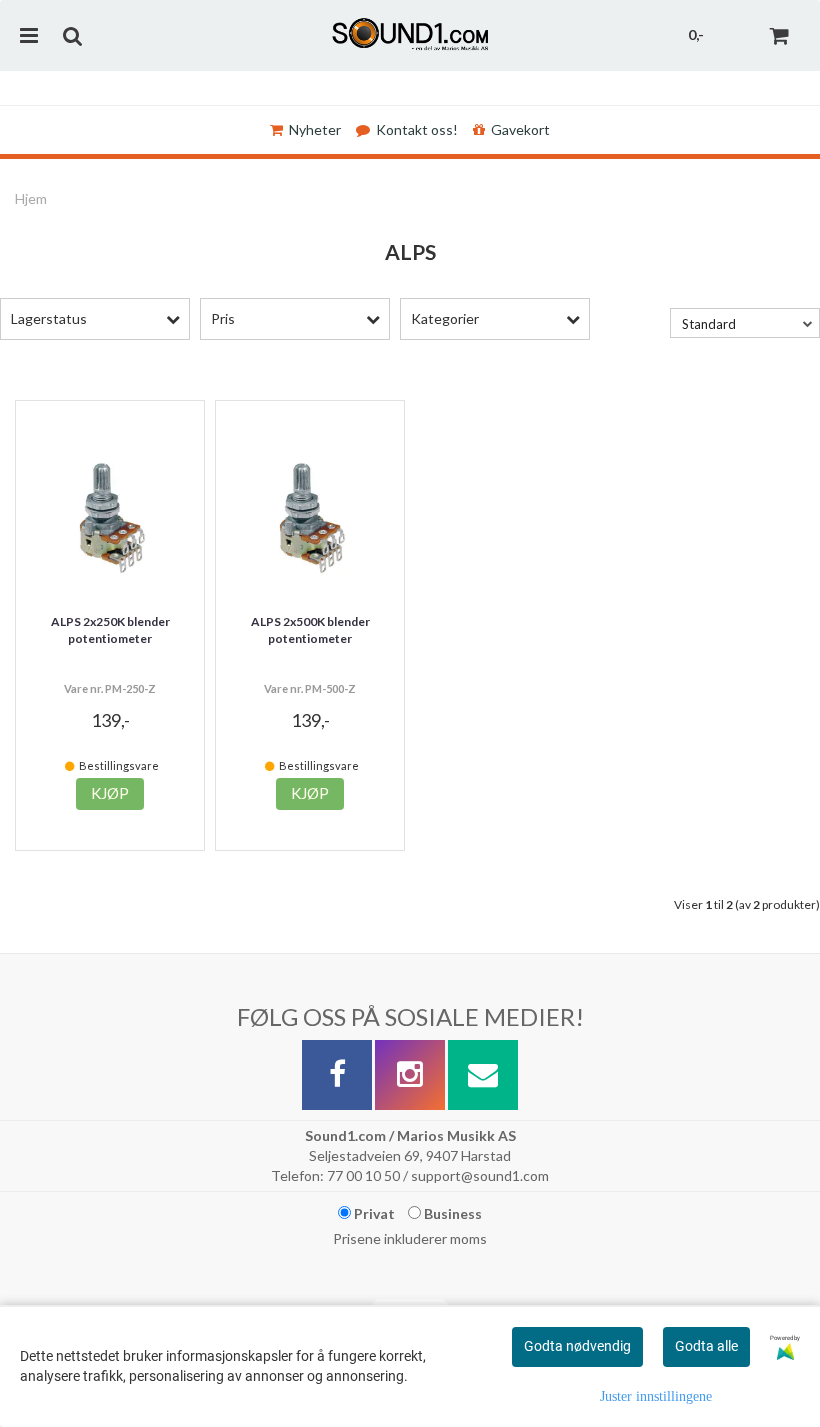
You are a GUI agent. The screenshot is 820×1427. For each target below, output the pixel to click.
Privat (373, 1213)
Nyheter (315, 129)
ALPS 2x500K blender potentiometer (310, 630)
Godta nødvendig (577, 1346)
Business (451, 1213)
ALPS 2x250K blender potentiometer (110, 630)
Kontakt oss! (417, 129)
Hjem (31, 198)
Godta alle (706, 1346)
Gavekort (520, 129)
